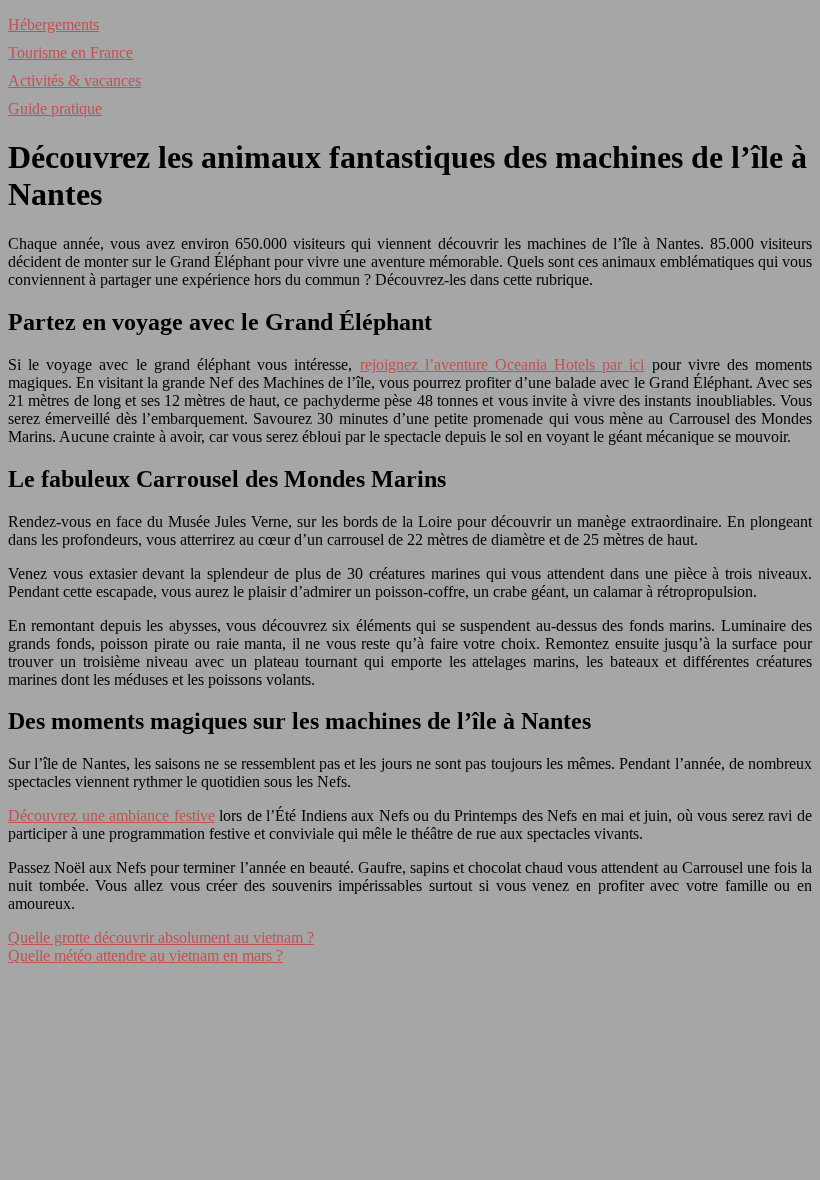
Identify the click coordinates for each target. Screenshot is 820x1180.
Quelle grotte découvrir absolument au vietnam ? (161, 937)
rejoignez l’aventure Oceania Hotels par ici (502, 364)
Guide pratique (55, 108)
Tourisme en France (70, 52)
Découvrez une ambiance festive (111, 815)
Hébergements (53, 24)
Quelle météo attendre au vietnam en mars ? (145, 955)
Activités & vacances (74, 80)
